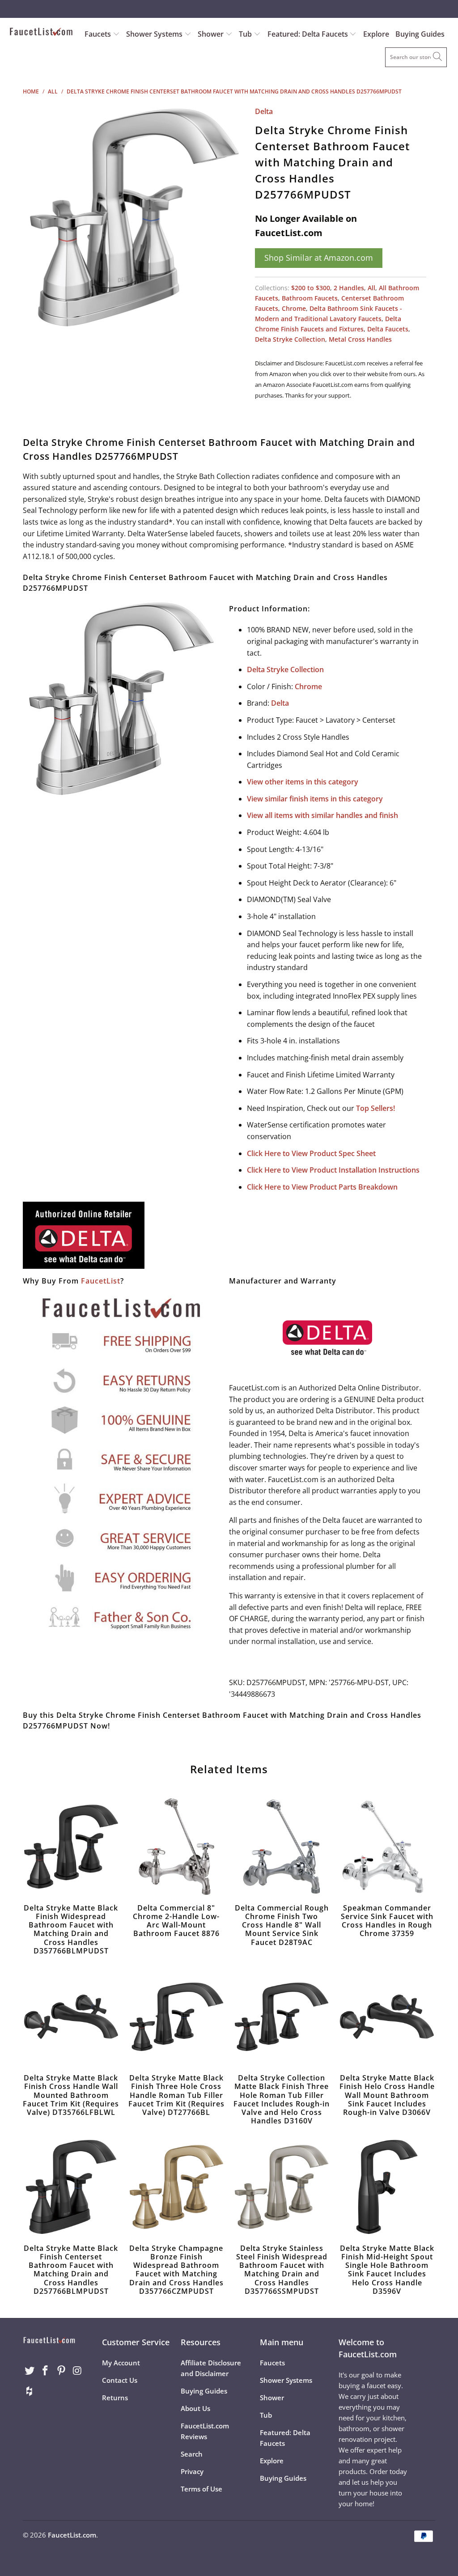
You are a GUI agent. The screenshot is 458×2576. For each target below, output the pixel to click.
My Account (121, 2363)
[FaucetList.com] (41, 33)
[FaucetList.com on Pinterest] (62, 2371)
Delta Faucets (388, 329)
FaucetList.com (72, 2535)
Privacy (192, 2471)
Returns (115, 2398)
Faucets (98, 34)
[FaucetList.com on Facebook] (46, 2371)
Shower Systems (155, 34)
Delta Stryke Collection (290, 339)
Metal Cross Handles (360, 339)
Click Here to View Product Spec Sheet (311, 1153)
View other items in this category (303, 782)
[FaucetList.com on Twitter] (30, 2371)
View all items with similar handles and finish (322, 815)
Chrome (294, 308)
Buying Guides (420, 34)
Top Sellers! (375, 1108)
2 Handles (349, 288)
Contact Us (120, 2380)
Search (192, 2454)
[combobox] (416, 57)
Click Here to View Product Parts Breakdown (322, 1187)
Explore (376, 34)
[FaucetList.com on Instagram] (77, 2371)
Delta (264, 111)
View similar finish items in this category (315, 799)
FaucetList (101, 1281)
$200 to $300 (311, 288)
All (371, 288)
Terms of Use (201, 2489)
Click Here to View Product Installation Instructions (333, 1170)
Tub (246, 34)
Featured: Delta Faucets (308, 34)
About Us (195, 2408)
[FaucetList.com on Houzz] (30, 2391)
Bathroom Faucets (310, 298)
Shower (212, 34)
